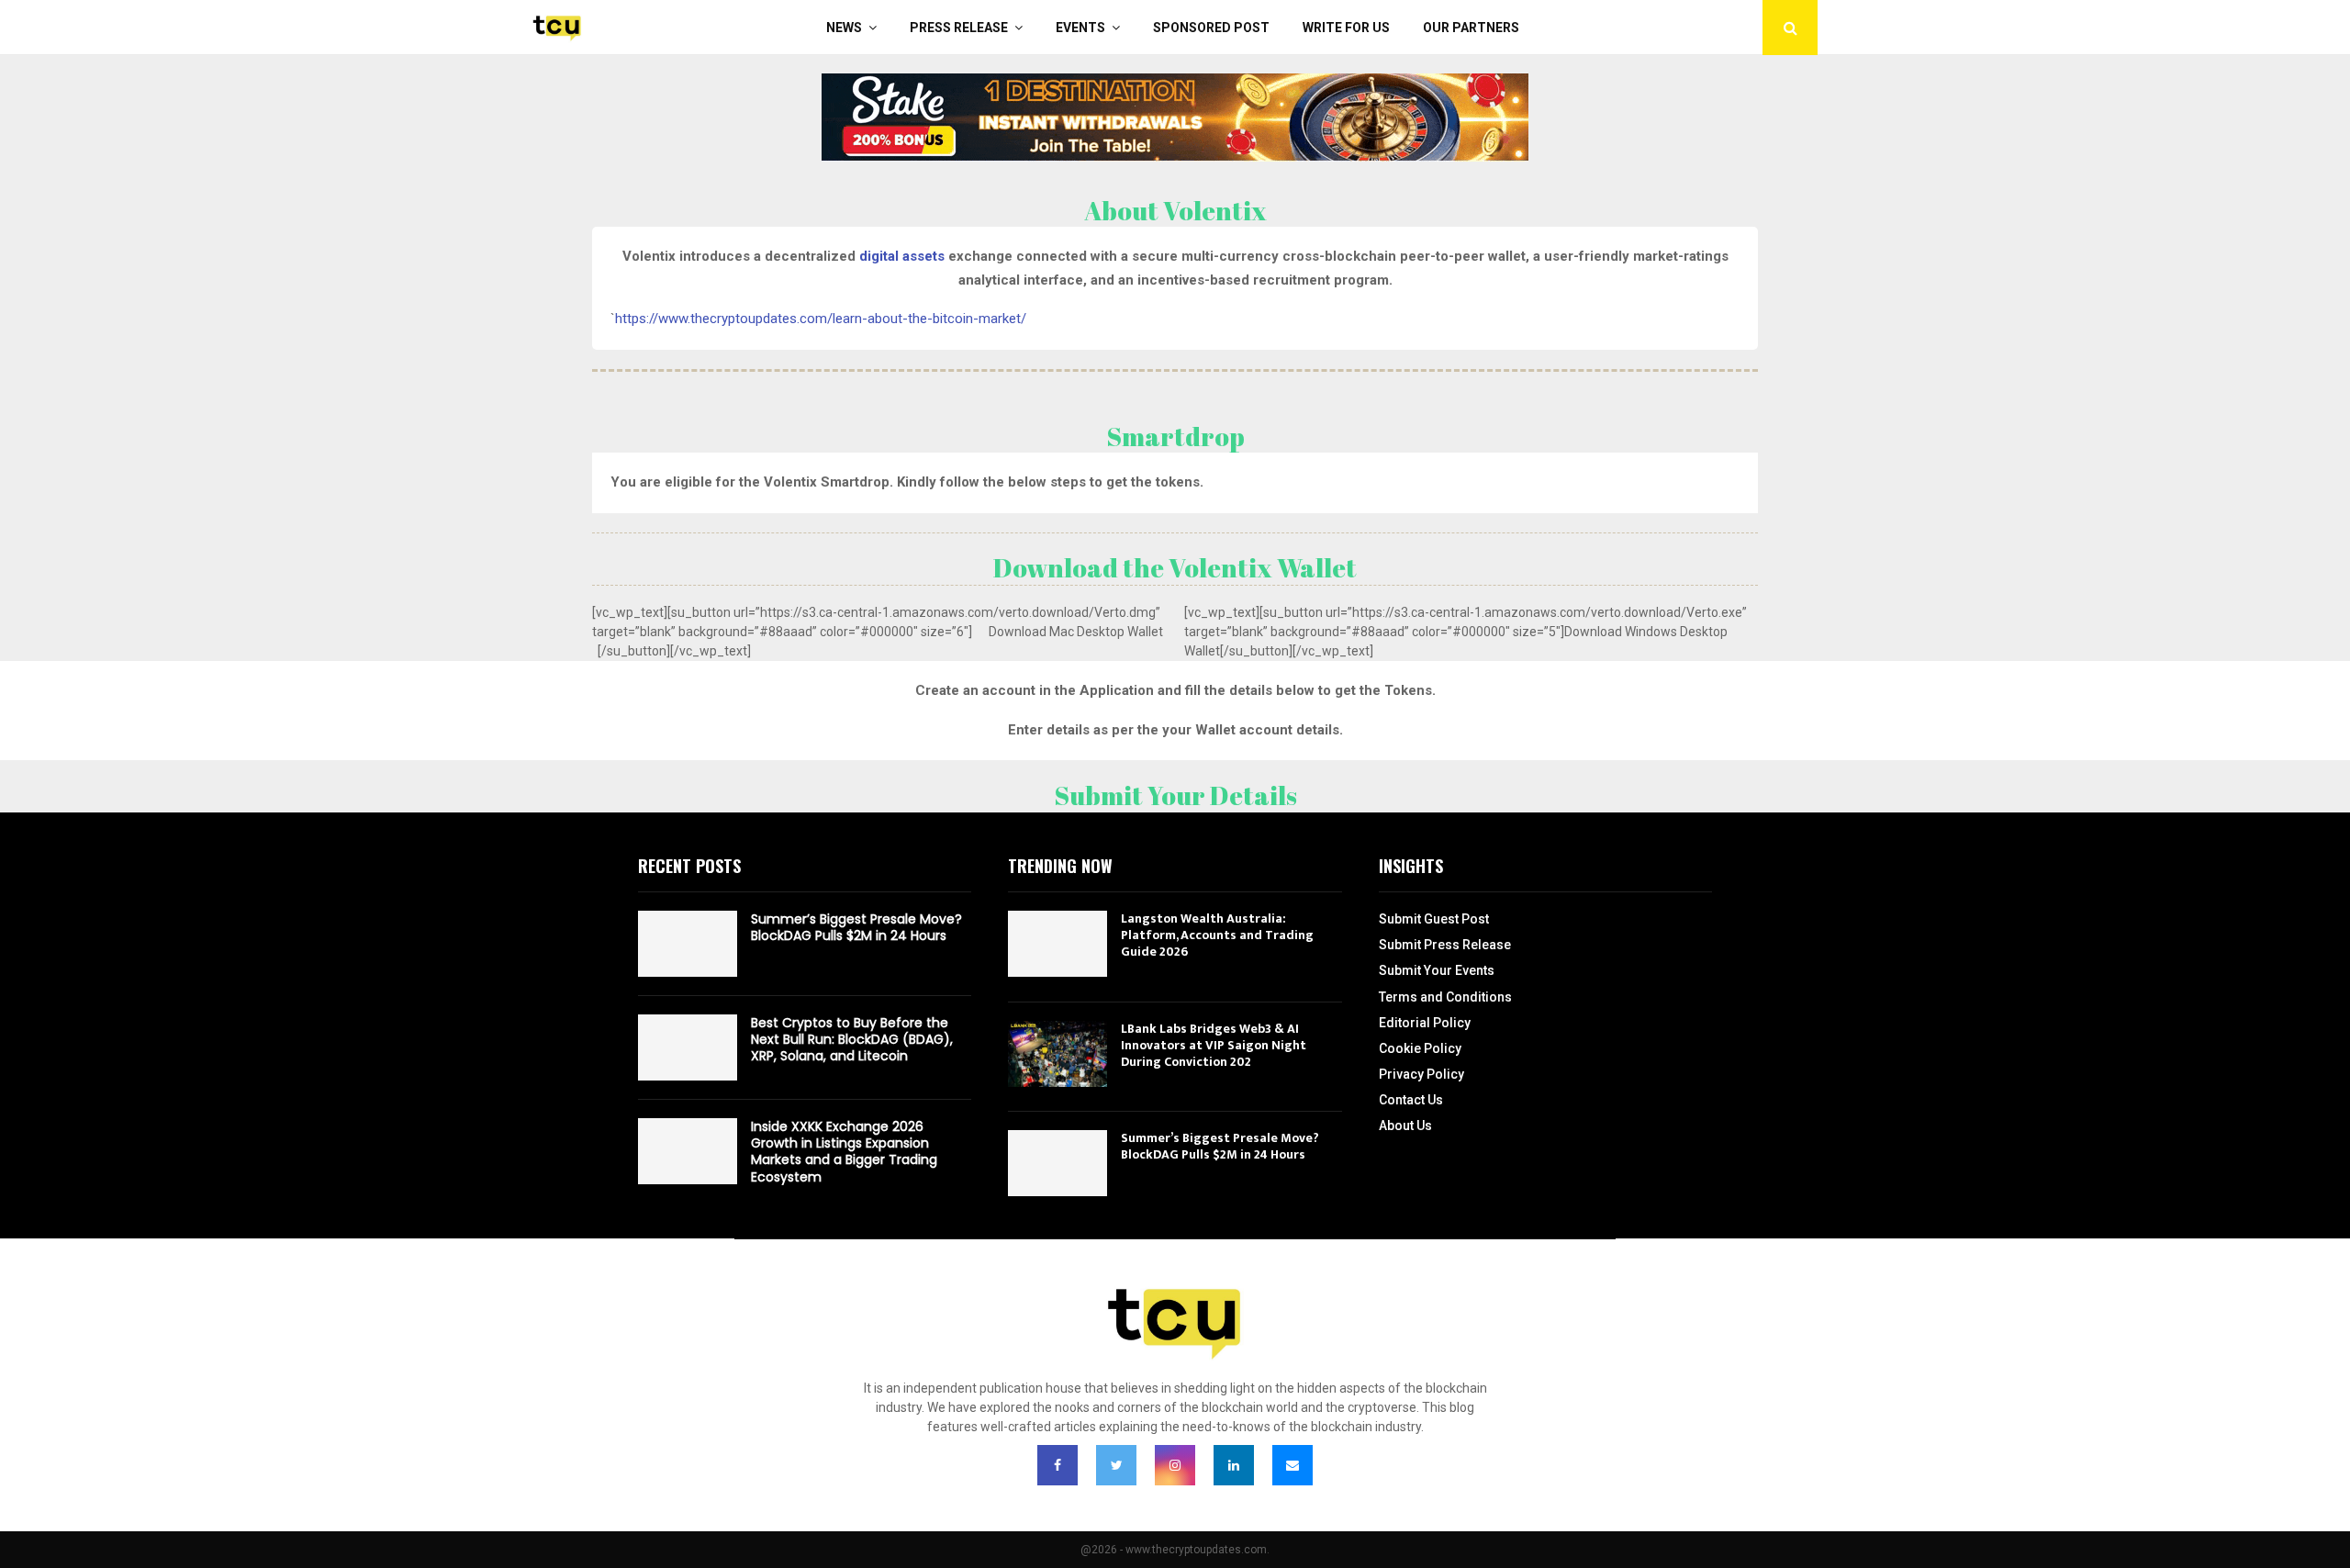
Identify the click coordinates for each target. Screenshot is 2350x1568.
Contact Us (1411, 1100)
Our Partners (1471, 28)
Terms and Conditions (1445, 997)
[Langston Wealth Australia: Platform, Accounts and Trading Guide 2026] (1057, 944)
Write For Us (1346, 28)
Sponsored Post (1211, 28)
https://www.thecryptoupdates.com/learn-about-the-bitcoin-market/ (821, 319)
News (844, 28)
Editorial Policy (1425, 1023)
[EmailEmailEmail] (1292, 1465)
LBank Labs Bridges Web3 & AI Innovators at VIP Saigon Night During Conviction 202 (1214, 1045)
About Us (1405, 1126)
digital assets (902, 256)
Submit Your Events (1437, 970)
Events (1080, 28)
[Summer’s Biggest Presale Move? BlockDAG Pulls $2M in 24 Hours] (688, 944)
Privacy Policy (1421, 1074)
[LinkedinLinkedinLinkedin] (1234, 1465)
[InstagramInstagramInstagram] (1175, 1465)
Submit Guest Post (1434, 919)
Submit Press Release (1445, 945)
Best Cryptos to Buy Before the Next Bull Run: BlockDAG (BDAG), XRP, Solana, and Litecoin (852, 1039)
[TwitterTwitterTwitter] (1116, 1465)
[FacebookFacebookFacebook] (1057, 1465)
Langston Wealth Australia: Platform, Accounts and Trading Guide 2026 (1217, 935)
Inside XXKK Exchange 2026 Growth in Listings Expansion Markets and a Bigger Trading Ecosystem (844, 1152)
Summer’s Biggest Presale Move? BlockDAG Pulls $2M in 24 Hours (856, 927)
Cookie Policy (1420, 1048)
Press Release (959, 28)
